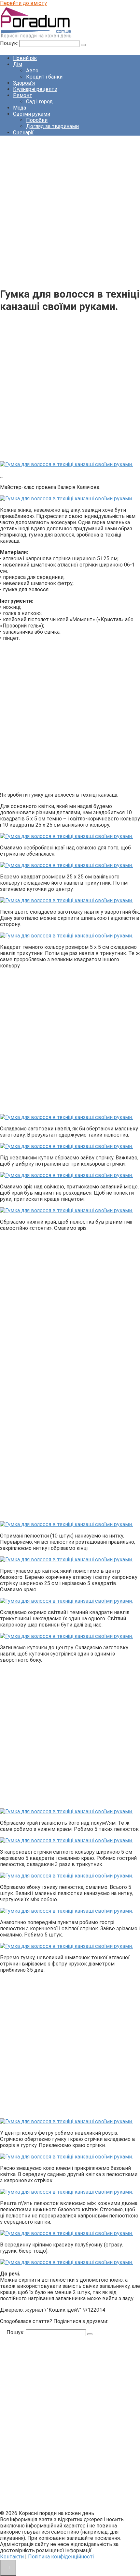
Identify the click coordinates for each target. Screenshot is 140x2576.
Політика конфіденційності (61, 2557)
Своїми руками (32, 114)
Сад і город (39, 102)
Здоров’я (24, 83)
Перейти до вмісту (23, 3)
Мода (20, 108)
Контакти (12, 2557)
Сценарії (23, 132)
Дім (18, 64)
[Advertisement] (70, 211)
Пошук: (10, 43)
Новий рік (25, 58)
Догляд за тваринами (52, 126)
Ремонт (23, 95)
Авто (32, 71)
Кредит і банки (44, 77)
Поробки (37, 120)
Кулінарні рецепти (35, 89)
